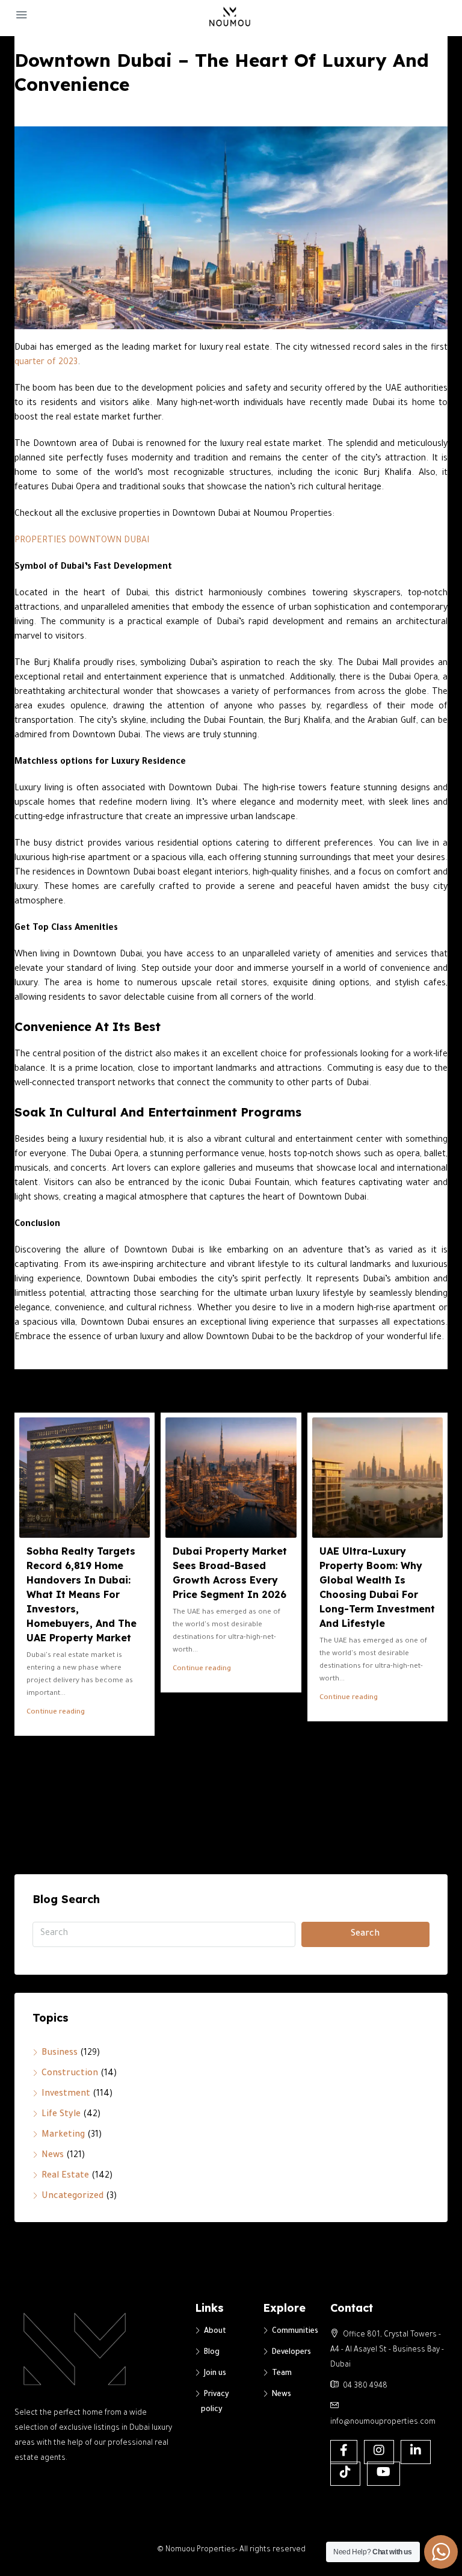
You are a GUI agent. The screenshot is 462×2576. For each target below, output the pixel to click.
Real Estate (65, 2176)
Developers (291, 2353)
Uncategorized (72, 2197)
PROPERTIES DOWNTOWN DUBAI (82, 541)
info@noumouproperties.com (383, 2423)
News (53, 2156)
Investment (66, 2095)
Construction (70, 2074)
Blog (212, 2353)
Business (60, 2054)
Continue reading (56, 1713)
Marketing (63, 2135)
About (215, 2332)
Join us (215, 2374)
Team (282, 2374)
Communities (295, 2332)
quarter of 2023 (46, 363)
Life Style (61, 2115)
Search (365, 1934)
